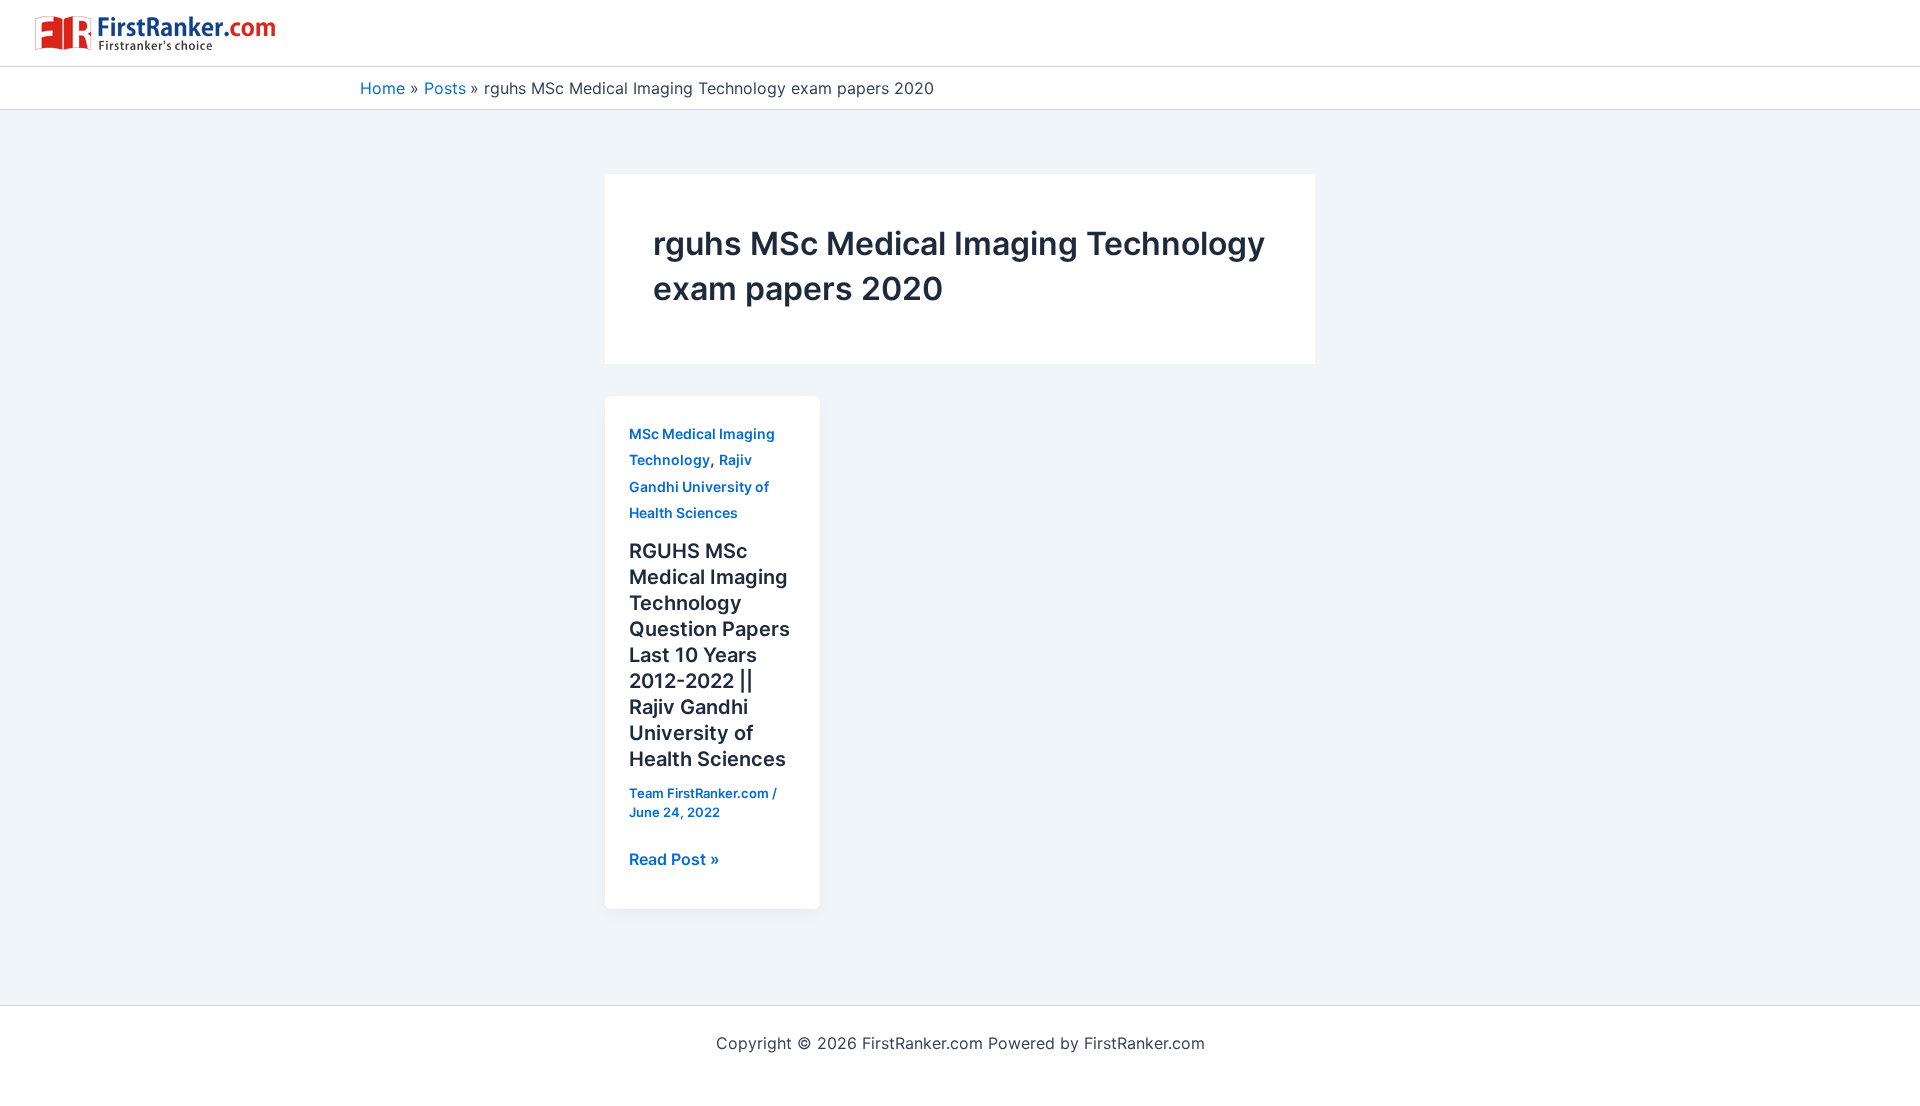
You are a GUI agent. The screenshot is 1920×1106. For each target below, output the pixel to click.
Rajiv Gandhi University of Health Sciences (699, 486)
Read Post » (674, 860)
